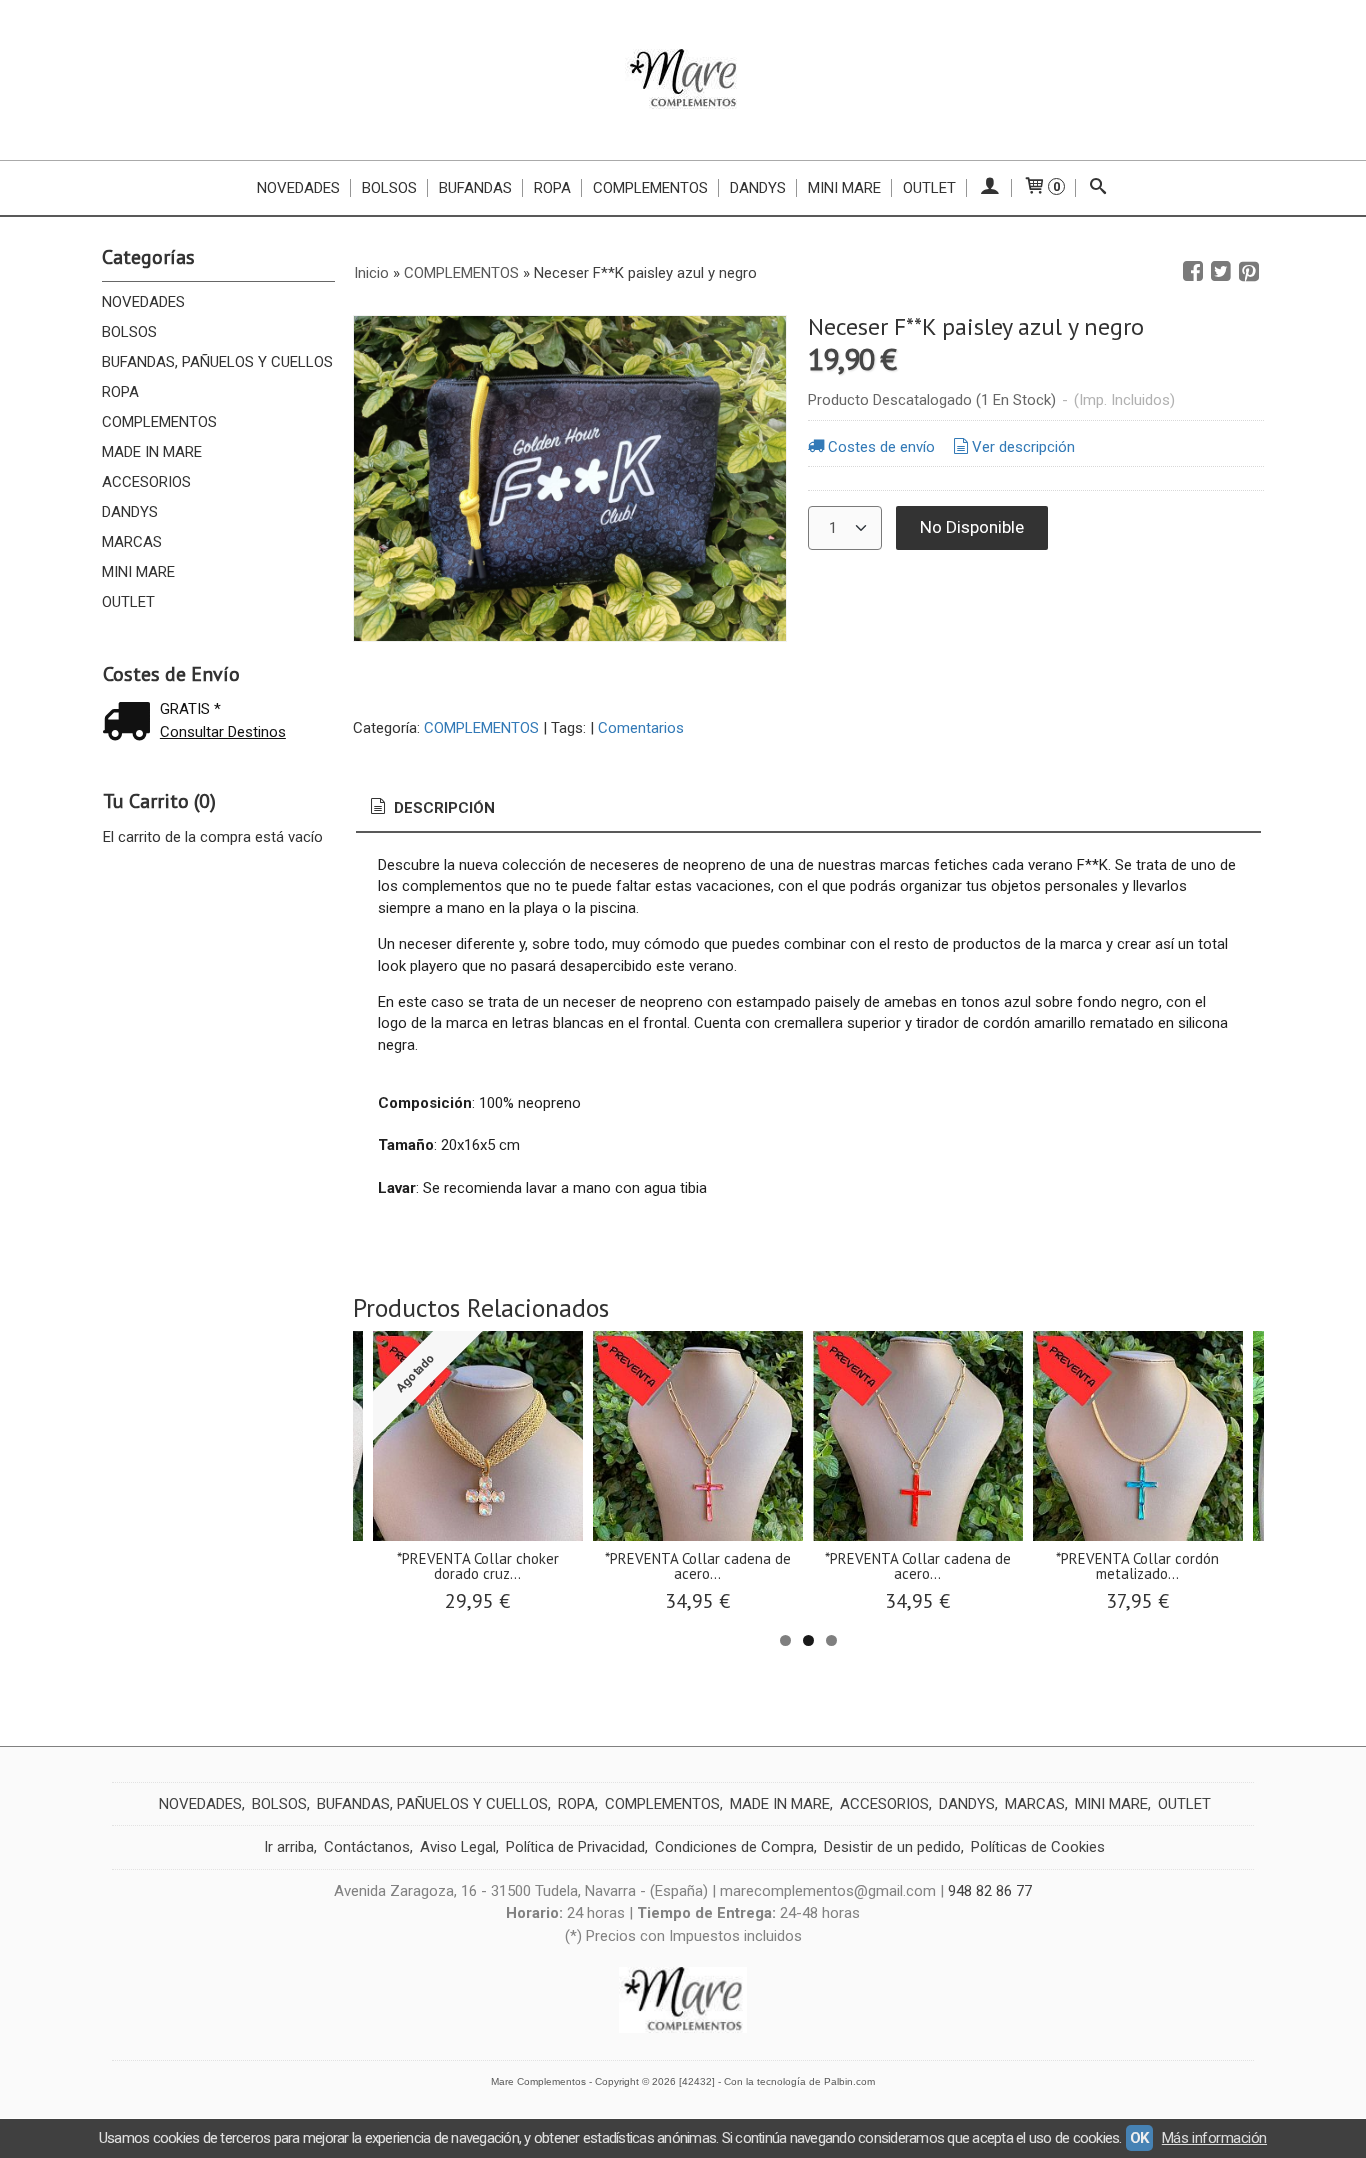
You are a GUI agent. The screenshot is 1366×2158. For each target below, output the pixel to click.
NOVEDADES (143, 302)
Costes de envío (881, 447)
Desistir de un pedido (892, 1847)
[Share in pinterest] (1249, 272)
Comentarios (641, 728)
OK (1139, 2138)
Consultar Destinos (223, 732)
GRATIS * (190, 709)
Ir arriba (289, 1847)
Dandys (758, 188)
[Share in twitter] (1221, 272)
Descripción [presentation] (442, 808)
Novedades (298, 188)
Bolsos (389, 188)
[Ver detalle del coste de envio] (131, 723)
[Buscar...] (1098, 188)
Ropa (552, 188)
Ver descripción (1023, 447)
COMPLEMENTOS (159, 422)
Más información (1214, 2138)
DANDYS (130, 512)
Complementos (650, 188)
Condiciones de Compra (734, 1847)
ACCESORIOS (146, 482)
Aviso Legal (458, 1847)
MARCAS (132, 542)
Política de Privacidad (575, 1847)
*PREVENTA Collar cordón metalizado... (1137, 1566)
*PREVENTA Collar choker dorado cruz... (478, 1566)
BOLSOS (129, 332)
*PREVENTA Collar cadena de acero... (698, 1566)
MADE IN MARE (152, 452)
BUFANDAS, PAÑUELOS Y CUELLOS (217, 362)
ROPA (120, 392)
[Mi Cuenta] (989, 188)
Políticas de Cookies (1038, 1847)
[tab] (431, 808)
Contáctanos (367, 1847)
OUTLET (929, 188)
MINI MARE (138, 572)
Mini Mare (844, 188)
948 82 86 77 (990, 1891)
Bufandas (475, 188)
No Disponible (972, 527)
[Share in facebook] (1193, 272)
